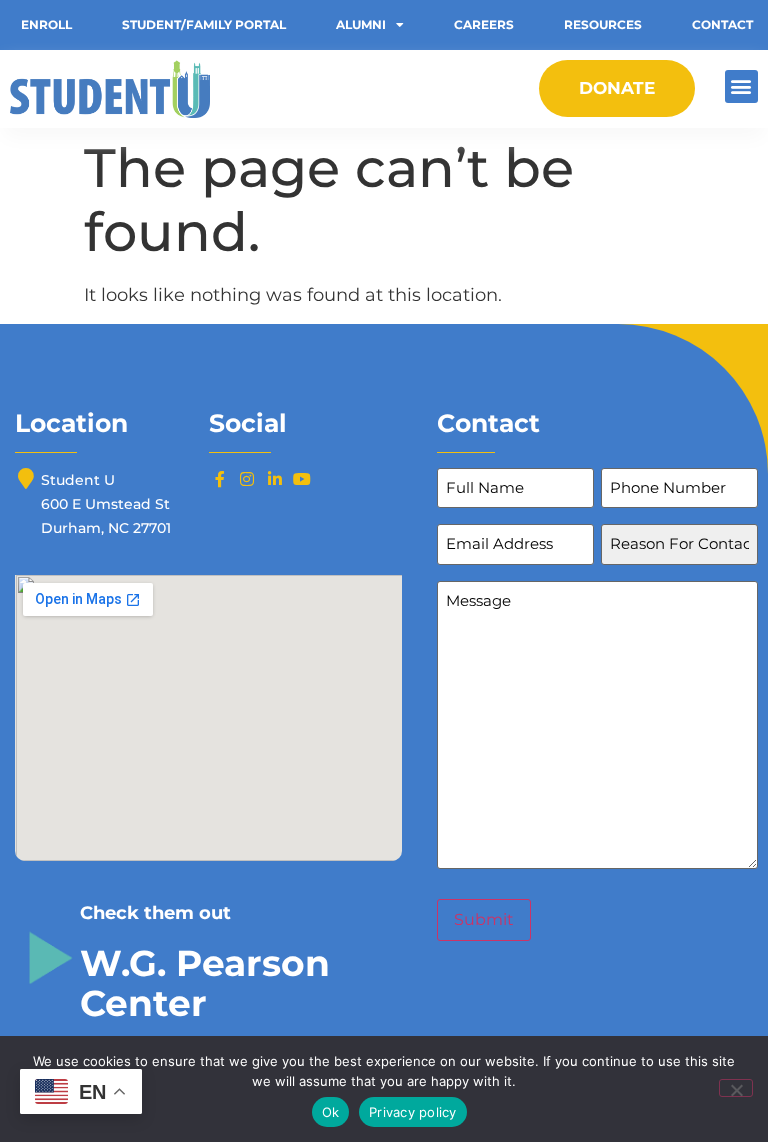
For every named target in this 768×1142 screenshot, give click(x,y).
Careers (484, 24)
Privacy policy (413, 1112)
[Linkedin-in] (274, 479)
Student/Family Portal (204, 24)
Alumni (361, 24)
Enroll (46, 24)
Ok (331, 1112)
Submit (484, 919)
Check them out (155, 913)
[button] (741, 86)
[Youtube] (302, 479)
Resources (603, 24)
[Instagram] (247, 479)
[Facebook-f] (220, 479)
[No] (736, 1088)
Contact (722, 24)
